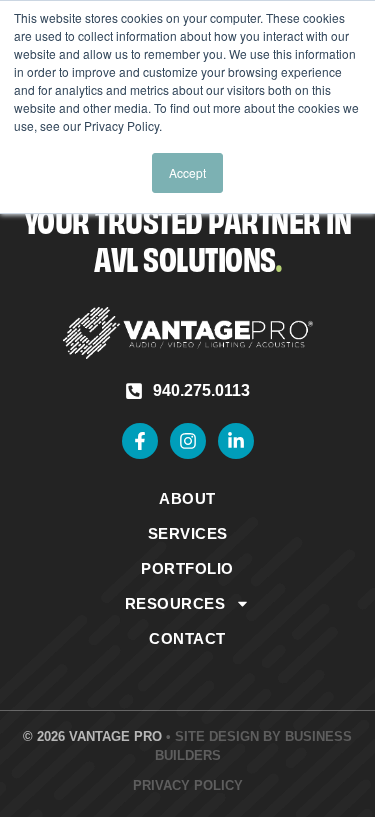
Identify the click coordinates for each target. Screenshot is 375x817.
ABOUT (187, 498)
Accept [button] (187, 172)
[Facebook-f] (140, 441)
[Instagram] (188, 441)
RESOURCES (175, 603)
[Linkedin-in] (236, 441)
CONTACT (187, 638)
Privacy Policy (188, 785)
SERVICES (188, 533)
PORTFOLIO (187, 568)
